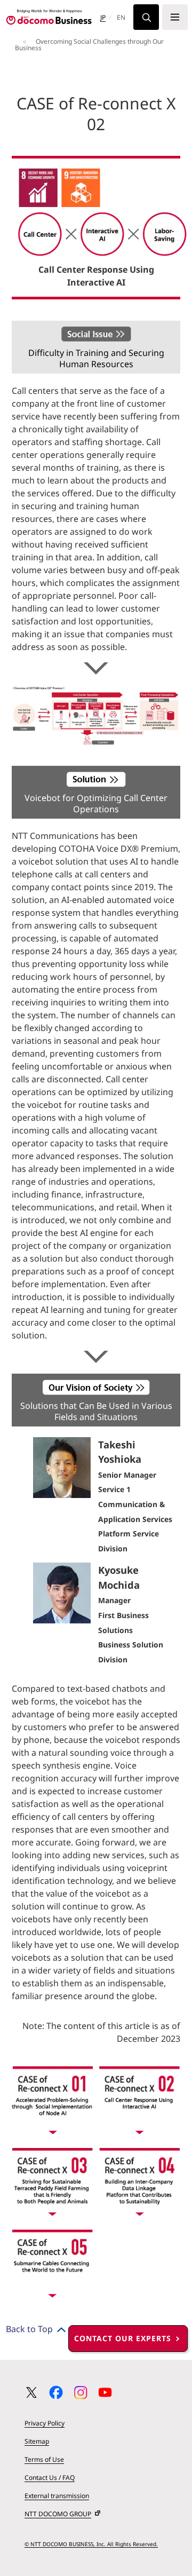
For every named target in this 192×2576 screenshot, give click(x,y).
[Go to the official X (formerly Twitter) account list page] (31, 2392)
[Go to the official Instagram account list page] (81, 2392)
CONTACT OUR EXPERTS (123, 2338)
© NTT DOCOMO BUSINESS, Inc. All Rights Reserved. (91, 2544)
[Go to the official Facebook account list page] (56, 2392)
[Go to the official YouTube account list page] (105, 2392)
